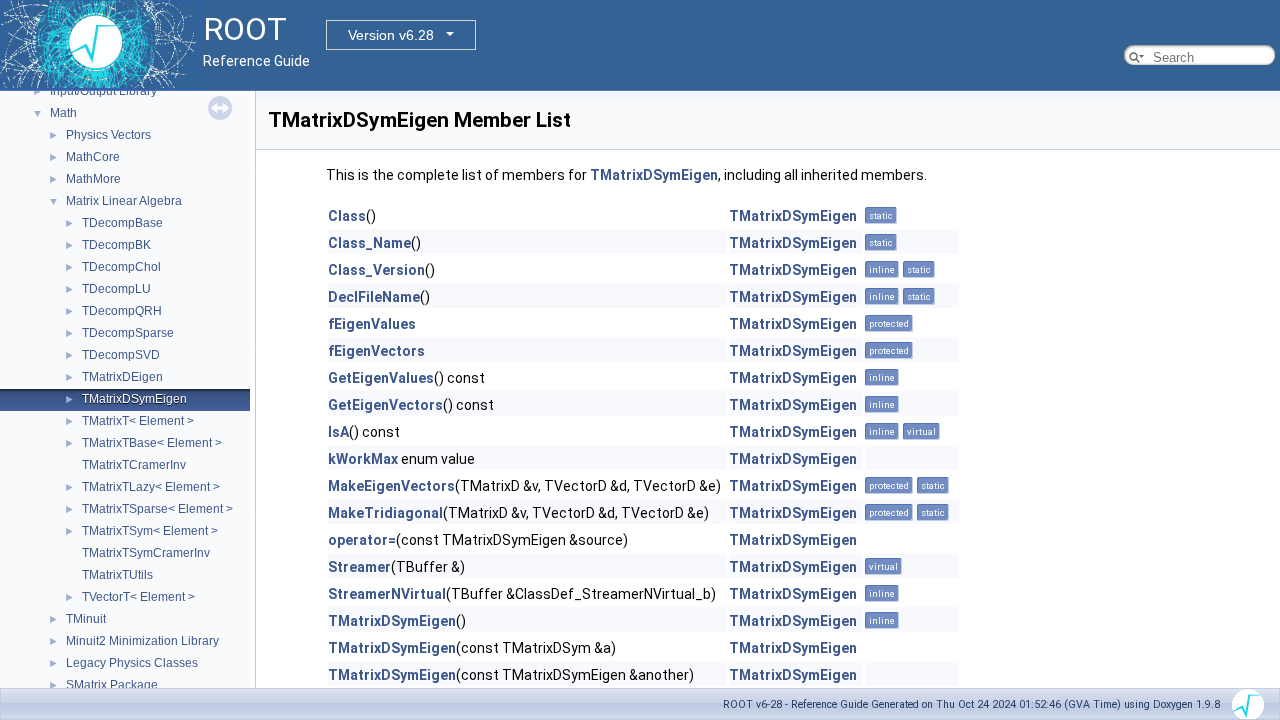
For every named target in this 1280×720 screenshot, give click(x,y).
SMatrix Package (112, 685)
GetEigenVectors (385, 405)
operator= (362, 540)
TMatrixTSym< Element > (150, 531)
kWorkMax (363, 459)
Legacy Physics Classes (132, 663)
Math (63, 113)
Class (347, 216)
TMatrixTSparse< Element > (157, 509)
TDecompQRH (122, 311)
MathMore (93, 179)
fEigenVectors (376, 351)
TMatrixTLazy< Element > (151, 487)
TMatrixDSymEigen (134, 399)
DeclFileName (374, 297)
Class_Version (376, 270)
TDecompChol (121, 267)
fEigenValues (372, 324)
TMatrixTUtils (117, 575)
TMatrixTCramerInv (134, 465)
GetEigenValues (381, 378)
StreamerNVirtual (387, 594)
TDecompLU (116, 289)
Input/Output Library (103, 91)
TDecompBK (116, 245)
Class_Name (369, 243)
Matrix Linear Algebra (124, 201)
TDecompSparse (128, 333)
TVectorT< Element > (138, 597)
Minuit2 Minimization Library (142, 641)
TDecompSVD (121, 355)
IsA (338, 432)
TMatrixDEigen (122, 377)
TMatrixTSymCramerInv (146, 553)
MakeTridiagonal (385, 513)
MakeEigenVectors (391, 486)
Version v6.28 (391, 35)
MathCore (93, 157)
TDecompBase (122, 223)
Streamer (359, 567)
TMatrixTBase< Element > (152, 443)
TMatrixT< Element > (138, 421)
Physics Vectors (108, 135)
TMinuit (86, 619)
